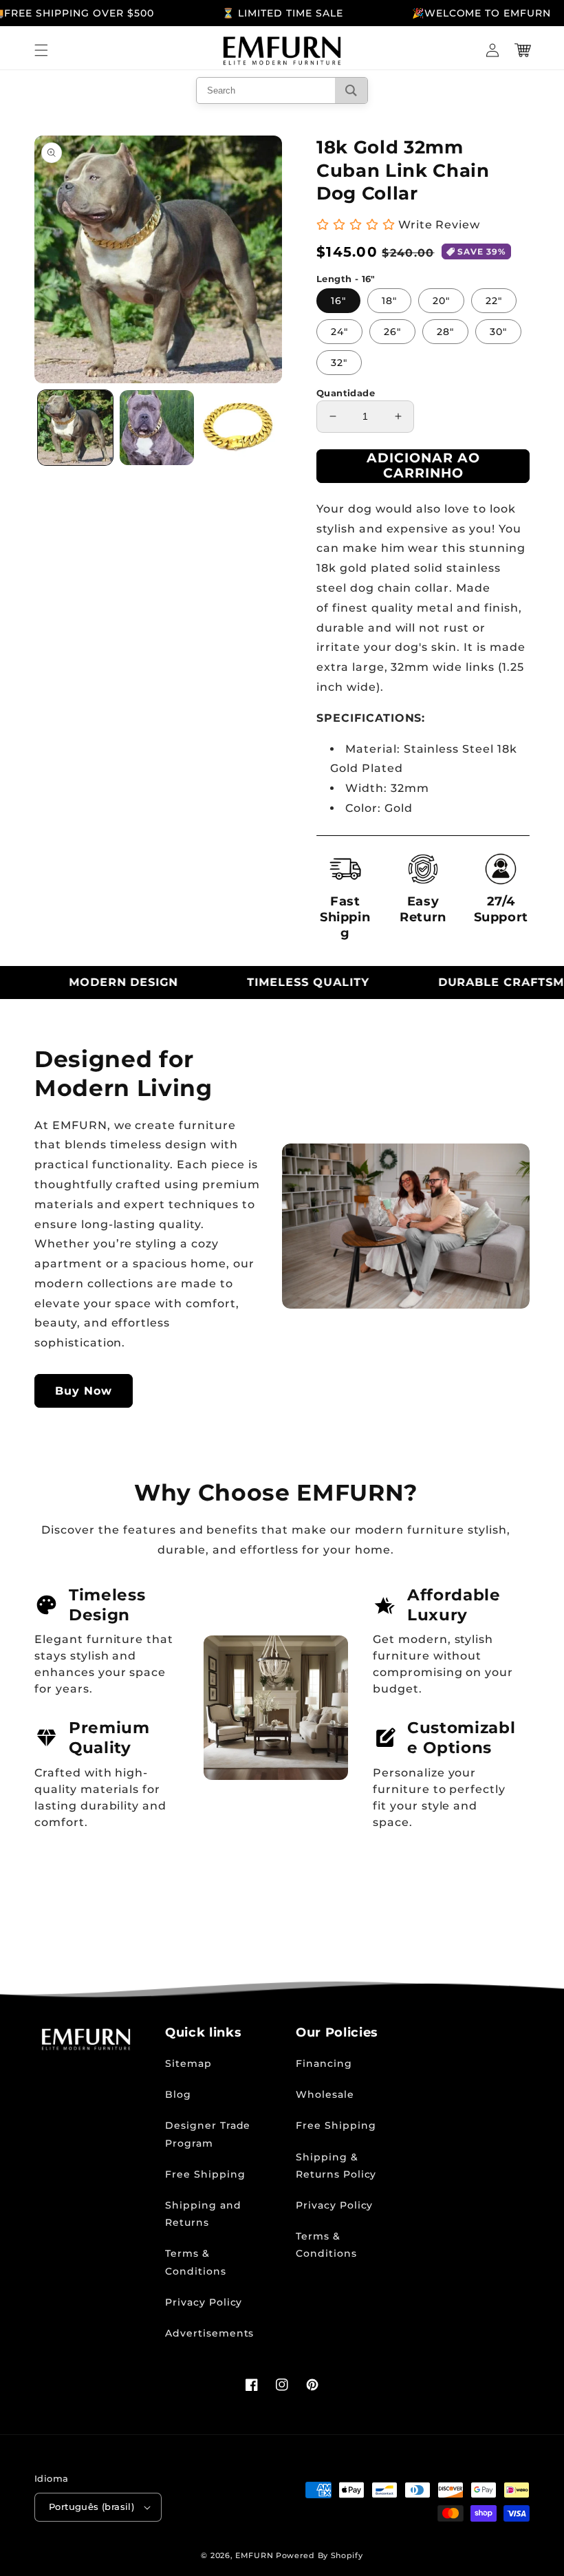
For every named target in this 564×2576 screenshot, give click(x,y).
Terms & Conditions (196, 2262)
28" (445, 332)
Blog (178, 2094)
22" (494, 301)
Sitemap (188, 2063)
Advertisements (209, 2333)
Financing (324, 2063)
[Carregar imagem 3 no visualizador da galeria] (238, 428)
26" (392, 332)
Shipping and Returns (203, 2214)
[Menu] (41, 50)
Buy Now (84, 1391)
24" (339, 332)
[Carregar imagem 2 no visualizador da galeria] (157, 428)
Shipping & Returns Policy (336, 2166)
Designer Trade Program (208, 2134)
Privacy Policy (204, 2302)
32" (339, 363)
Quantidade (346, 393)
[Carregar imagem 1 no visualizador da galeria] (75, 428)
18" (389, 301)
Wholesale (325, 2094)
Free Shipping (205, 2174)
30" (498, 332)
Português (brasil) (91, 2507)
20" (441, 301)
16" (338, 301)
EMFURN (254, 2555)
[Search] (351, 90)
